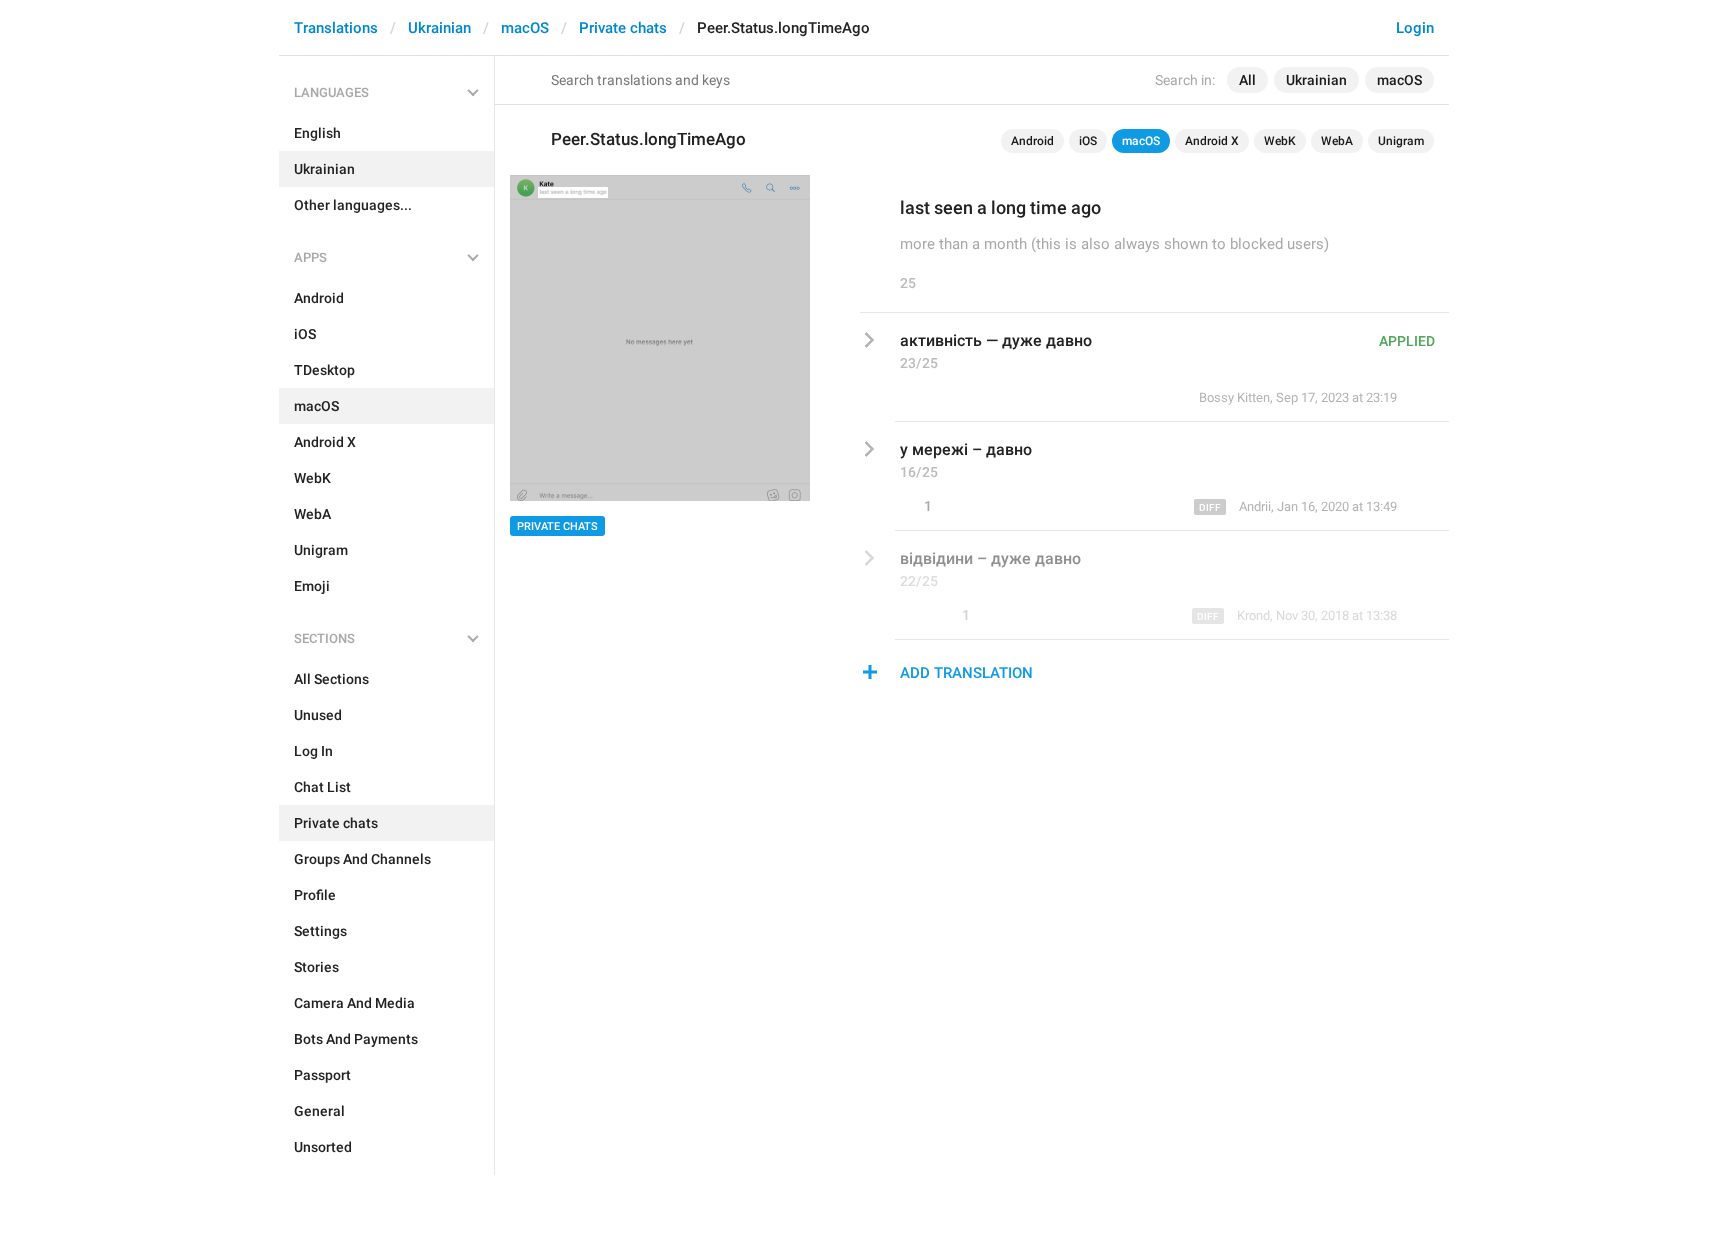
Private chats (623, 28)
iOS (1088, 141)
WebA (1337, 141)
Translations (336, 28)
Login (1415, 28)
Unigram (1401, 141)
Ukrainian (439, 28)
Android (1032, 141)
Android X (1212, 141)
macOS (525, 28)
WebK (1280, 141)
